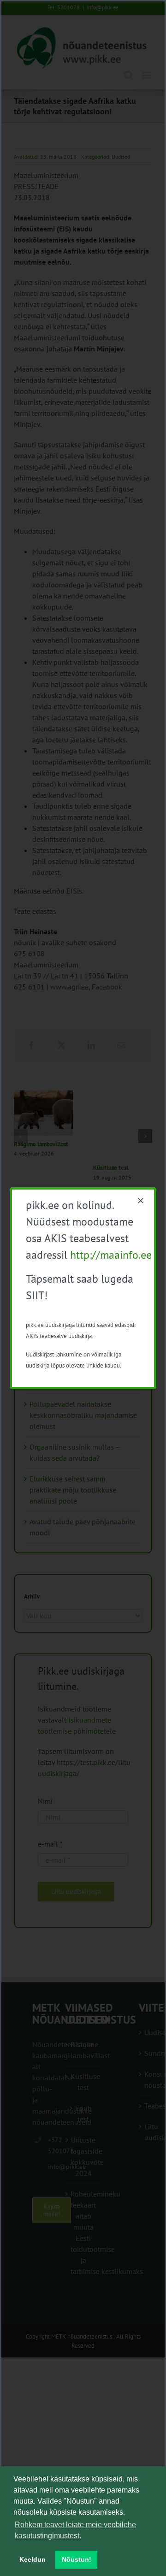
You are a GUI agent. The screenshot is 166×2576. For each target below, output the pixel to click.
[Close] (141, 1201)
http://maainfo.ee (111, 1255)
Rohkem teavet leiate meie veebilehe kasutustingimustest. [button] (75, 2530)
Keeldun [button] (33, 2559)
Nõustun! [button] (77, 2559)
